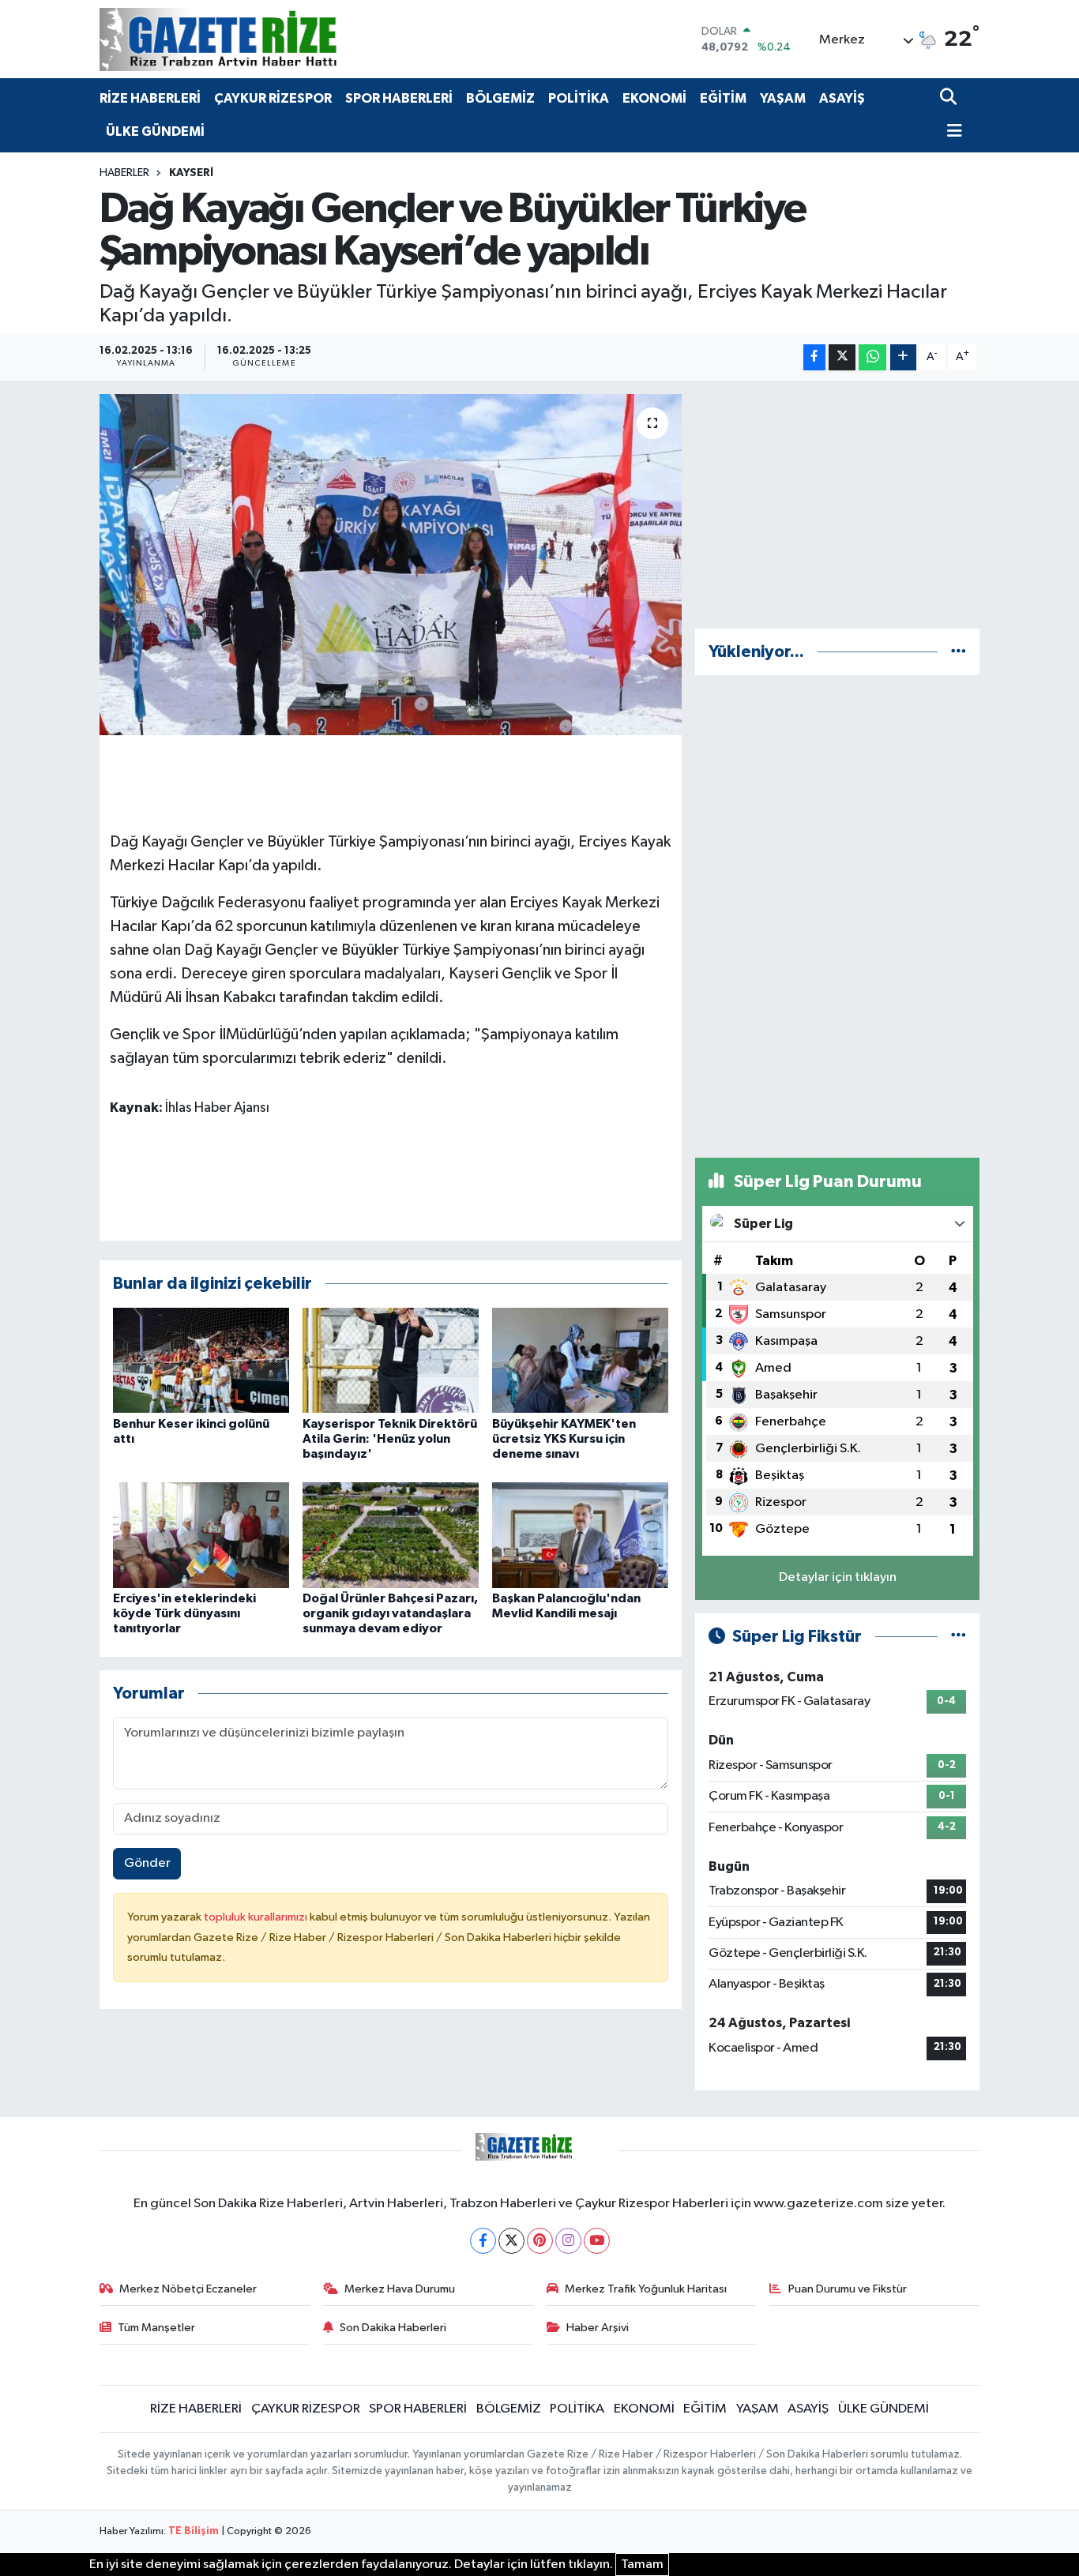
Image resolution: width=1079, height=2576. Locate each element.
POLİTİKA (579, 98)
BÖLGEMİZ (500, 98)
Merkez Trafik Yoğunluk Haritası (646, 2289)
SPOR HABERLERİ (399, 98)
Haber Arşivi (598, 2328)
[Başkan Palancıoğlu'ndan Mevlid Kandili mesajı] (580, 1535)
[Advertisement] (837, 505)
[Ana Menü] (951, 132)
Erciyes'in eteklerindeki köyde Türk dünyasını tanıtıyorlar (184, 1613)
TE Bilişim (194, 2531)
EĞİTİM (723, 98)
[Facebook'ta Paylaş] (814, 357)
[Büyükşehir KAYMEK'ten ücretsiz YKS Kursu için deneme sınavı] (580, 1360)
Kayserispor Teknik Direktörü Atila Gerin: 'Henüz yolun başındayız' (390, 1439)
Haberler (124, 173)
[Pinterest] (540, 2241)
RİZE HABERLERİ (150, 98)
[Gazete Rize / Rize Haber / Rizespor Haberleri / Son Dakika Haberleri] (258, 39)
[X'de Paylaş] (842, 357)
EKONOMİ (654, 98)
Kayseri (191, 173)
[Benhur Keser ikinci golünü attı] (201, 1360)
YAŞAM (783, 98)
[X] (511, 2241)
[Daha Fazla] (903, 357)
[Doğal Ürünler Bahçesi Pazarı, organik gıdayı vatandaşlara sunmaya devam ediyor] (391, 1535)
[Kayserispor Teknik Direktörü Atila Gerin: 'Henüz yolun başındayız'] (391, 1360)
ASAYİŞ (842, 98)
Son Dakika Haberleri (393, 2328)
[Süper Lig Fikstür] (959, 1637)
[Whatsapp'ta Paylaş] (872, 357)
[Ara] (950, 98)
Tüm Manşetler (156, 2328)
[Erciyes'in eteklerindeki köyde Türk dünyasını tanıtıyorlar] (201, 1535)
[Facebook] (483, 2241)
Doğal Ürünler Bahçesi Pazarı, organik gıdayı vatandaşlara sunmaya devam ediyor (390, 1613)
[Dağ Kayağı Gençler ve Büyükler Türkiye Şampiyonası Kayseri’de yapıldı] (391, 565)
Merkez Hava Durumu (400, 2289)
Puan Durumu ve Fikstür (848, 2289)
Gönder (147, 1863)
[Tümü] (959, 652)
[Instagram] (568, 2241)
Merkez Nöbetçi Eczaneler (188, 2289)
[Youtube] (597, 2241)
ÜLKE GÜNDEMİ (155, 131)
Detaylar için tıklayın (838, 1577)
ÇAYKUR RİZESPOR (273, 98)
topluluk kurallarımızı (257, 1917)
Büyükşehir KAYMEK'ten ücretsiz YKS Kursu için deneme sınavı (564, 1439)
